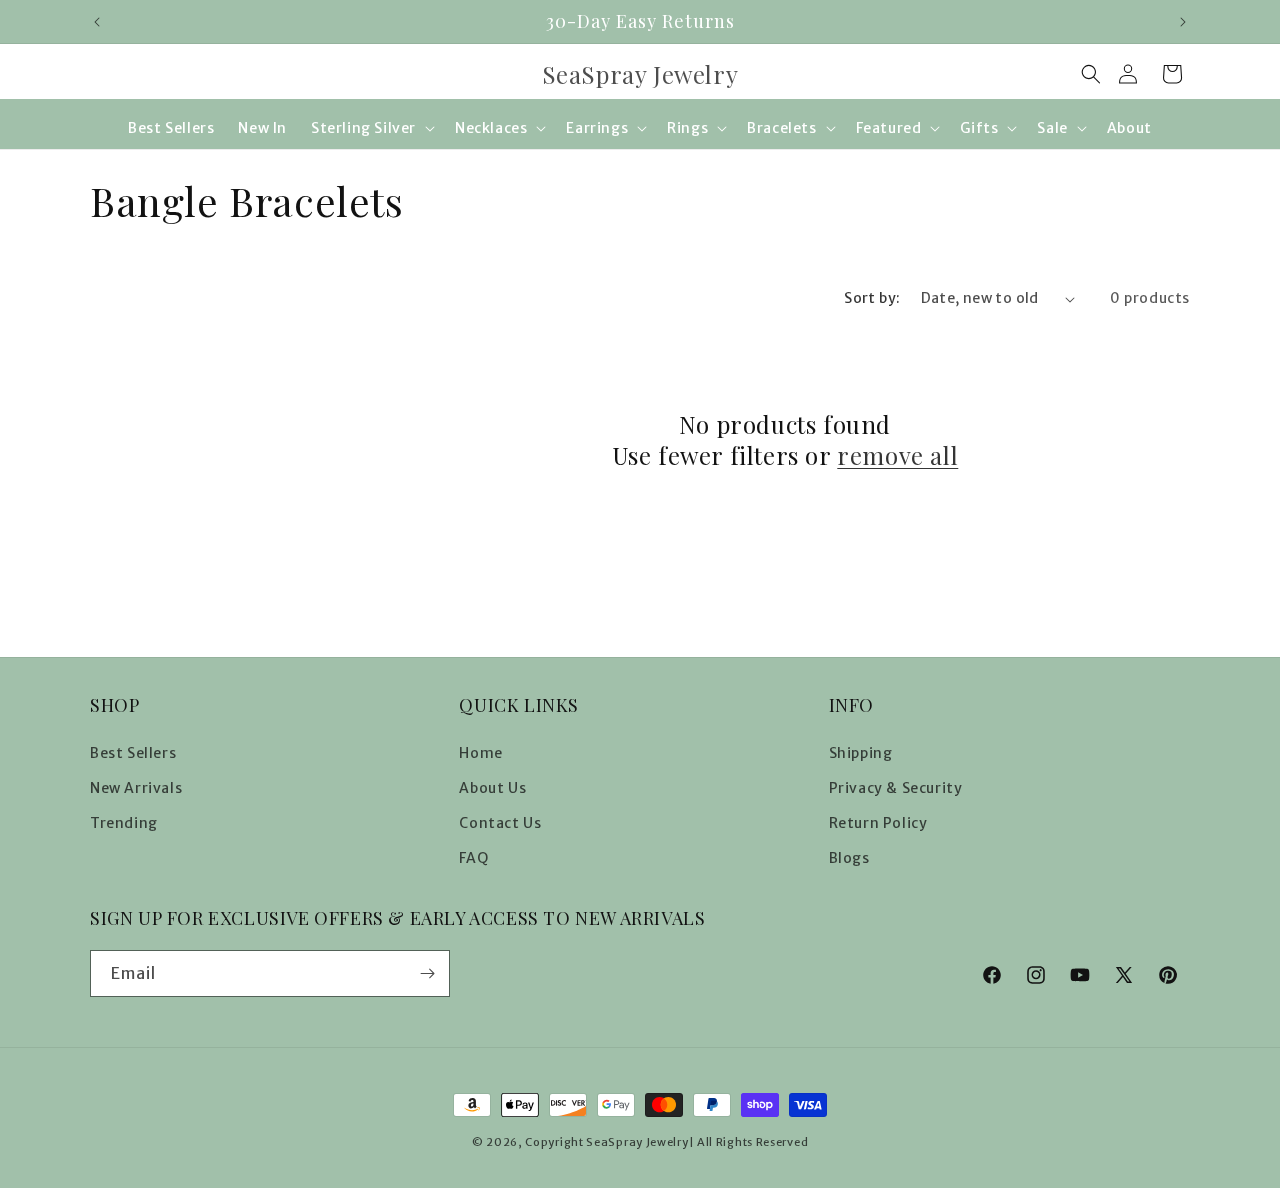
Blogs (849, 858)
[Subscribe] (427, 973)
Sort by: (872, 298)
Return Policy (878, 823)
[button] (1091, 74)
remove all (897, 455)
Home (480, 753)
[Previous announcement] (97, 22)
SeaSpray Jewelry (637, 1142)
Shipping (861, 753)
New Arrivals (136, 788)
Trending (124, 823)
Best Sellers (133, 753)
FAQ (473, 858)
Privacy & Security (896, 788)
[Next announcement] (1183, 22)
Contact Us (500, 823)
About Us (492, 788)
